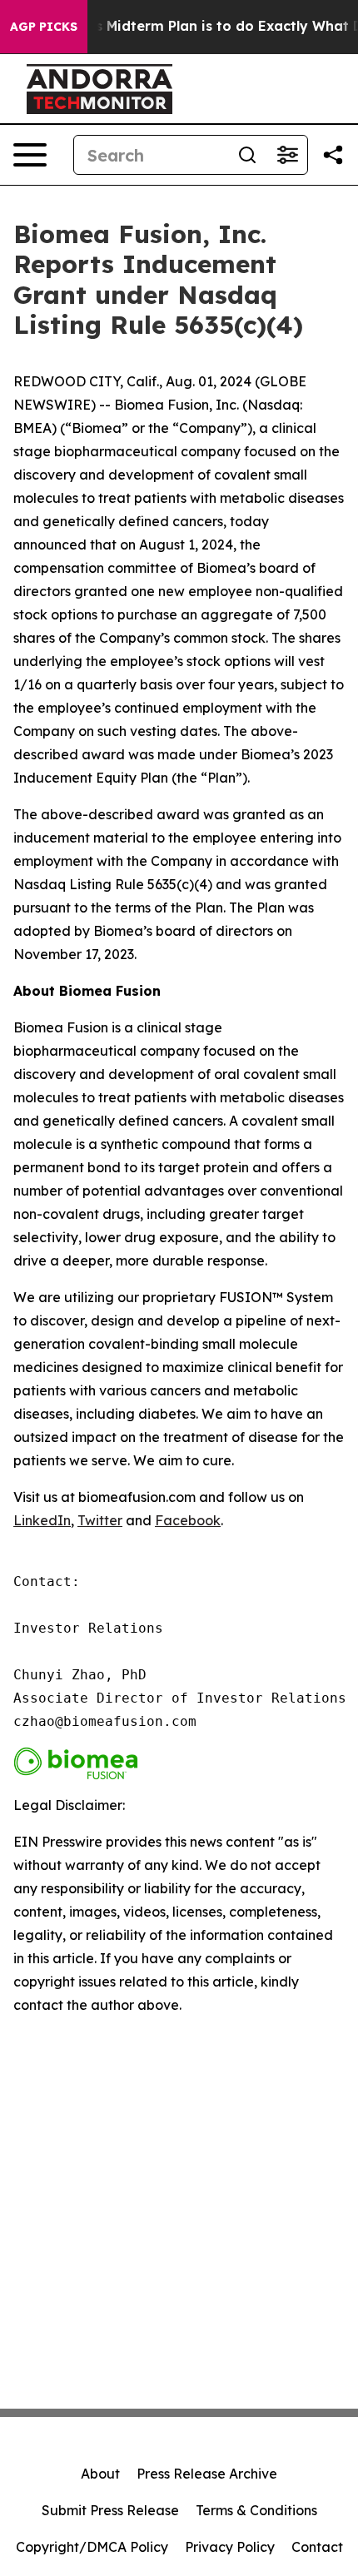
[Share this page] (333, 155)
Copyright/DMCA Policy (92, 2547)
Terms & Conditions (256, 2510)
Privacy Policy (230, 2547)
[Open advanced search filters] (287, 155)
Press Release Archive (207, 2474)
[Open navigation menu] (30, 155)
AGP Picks (44, 27)
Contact (317, 2547)
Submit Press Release (110, 2510)
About (100, 2474)
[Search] (247, 155)
